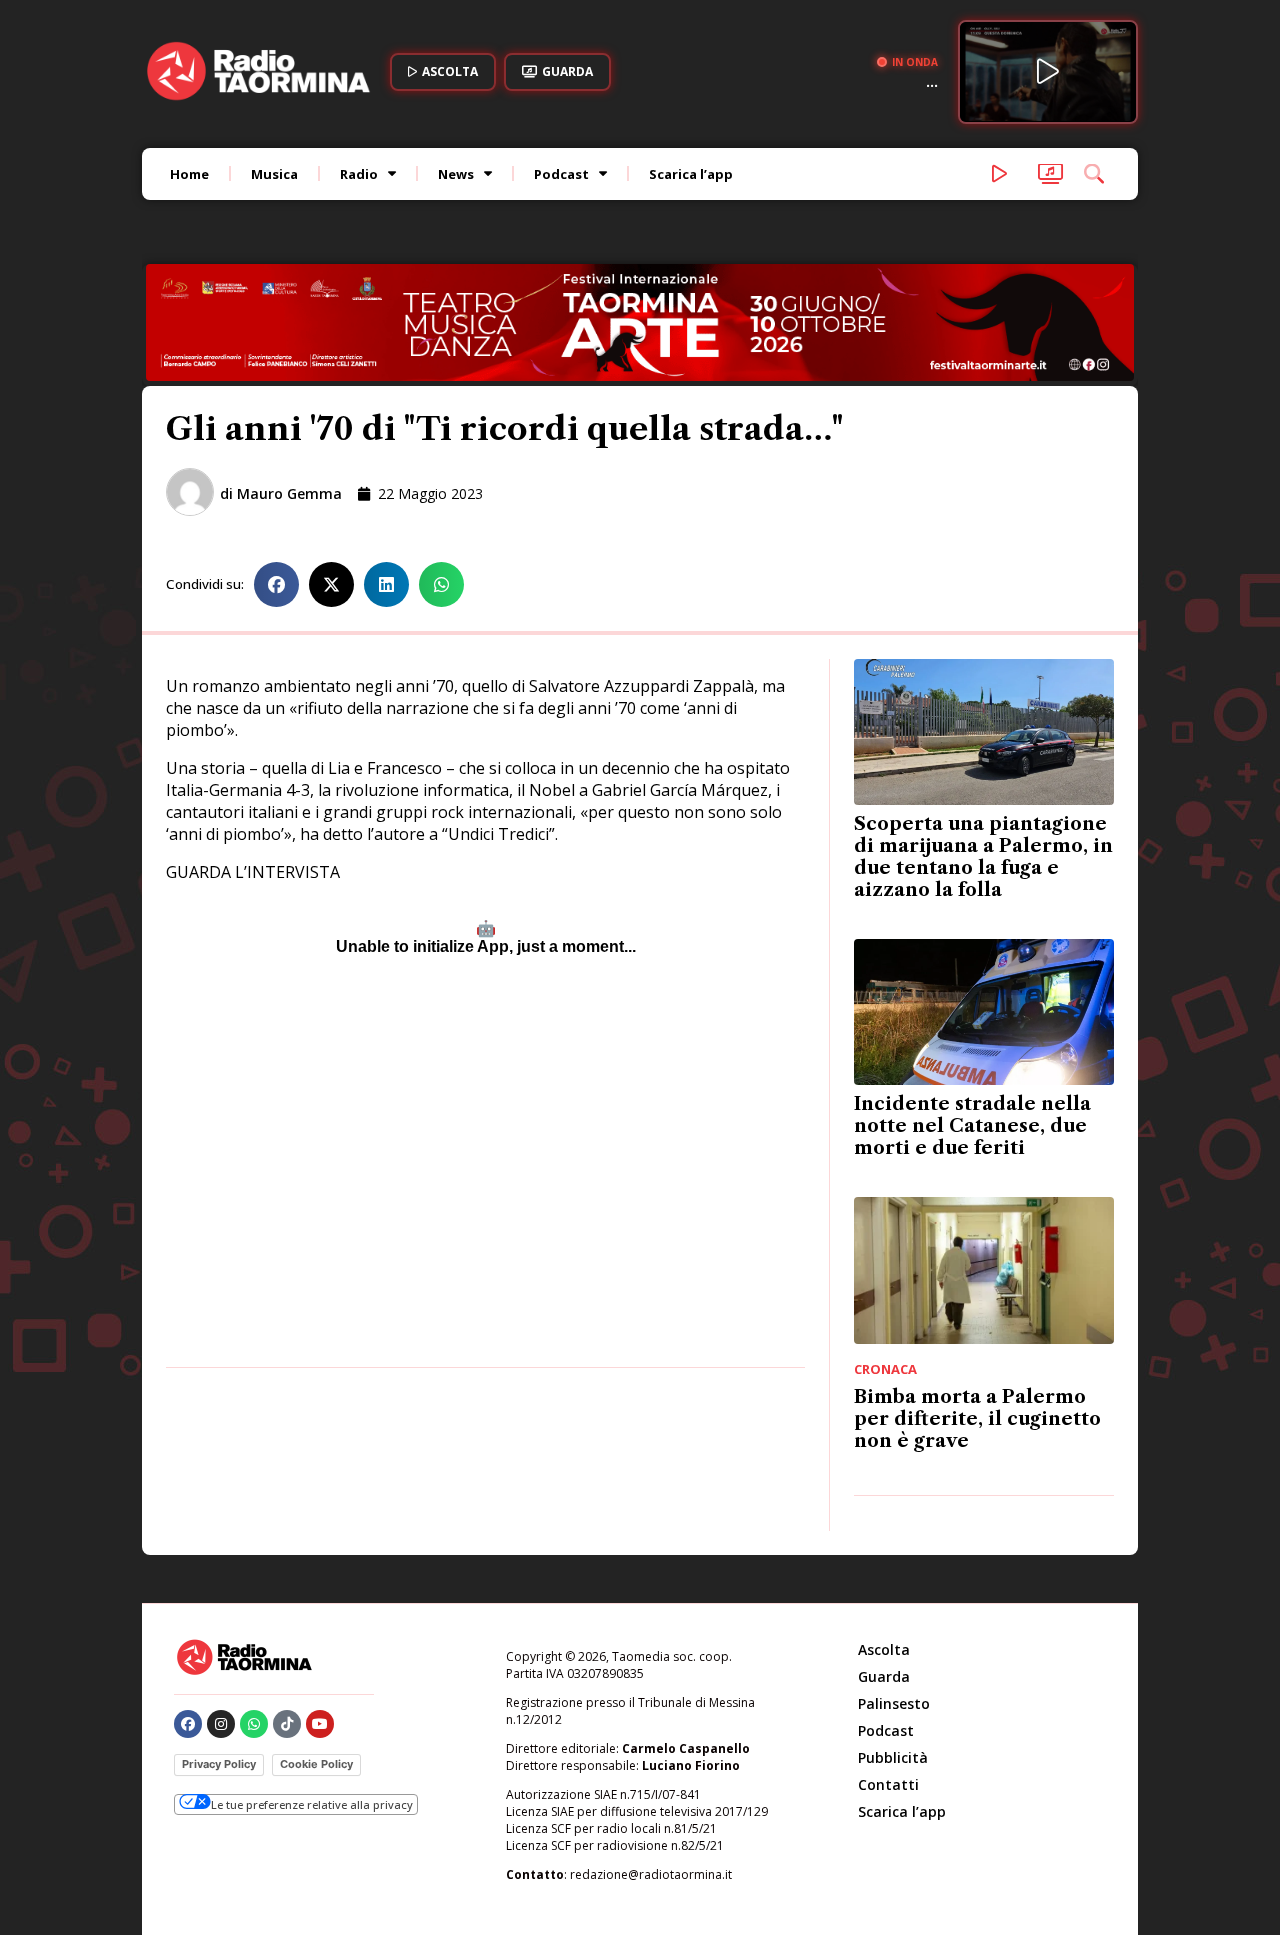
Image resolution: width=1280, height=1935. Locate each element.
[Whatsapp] (254, 1620)
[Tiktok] (287, 1620)
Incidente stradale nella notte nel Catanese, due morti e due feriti (972, 1023)
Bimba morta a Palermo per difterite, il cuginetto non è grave (977, 1315)
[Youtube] (320, 1620)
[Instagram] (221, 1620)
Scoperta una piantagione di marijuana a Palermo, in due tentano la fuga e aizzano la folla (983, 754)
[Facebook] (188, 1620)
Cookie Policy (316, 1660)
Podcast (561, 174)
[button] (276, 480)
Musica (274, 174)
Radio (359, 174)
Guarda (884, 1572)
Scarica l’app (691, 174)
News (456, 174)
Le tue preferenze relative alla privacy (312, 1700)
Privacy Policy (219, 1660)
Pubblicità (893, 1653)
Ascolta (884, 1545)
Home (189, 174)
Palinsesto (894, 1599)
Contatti (888, 1680)
